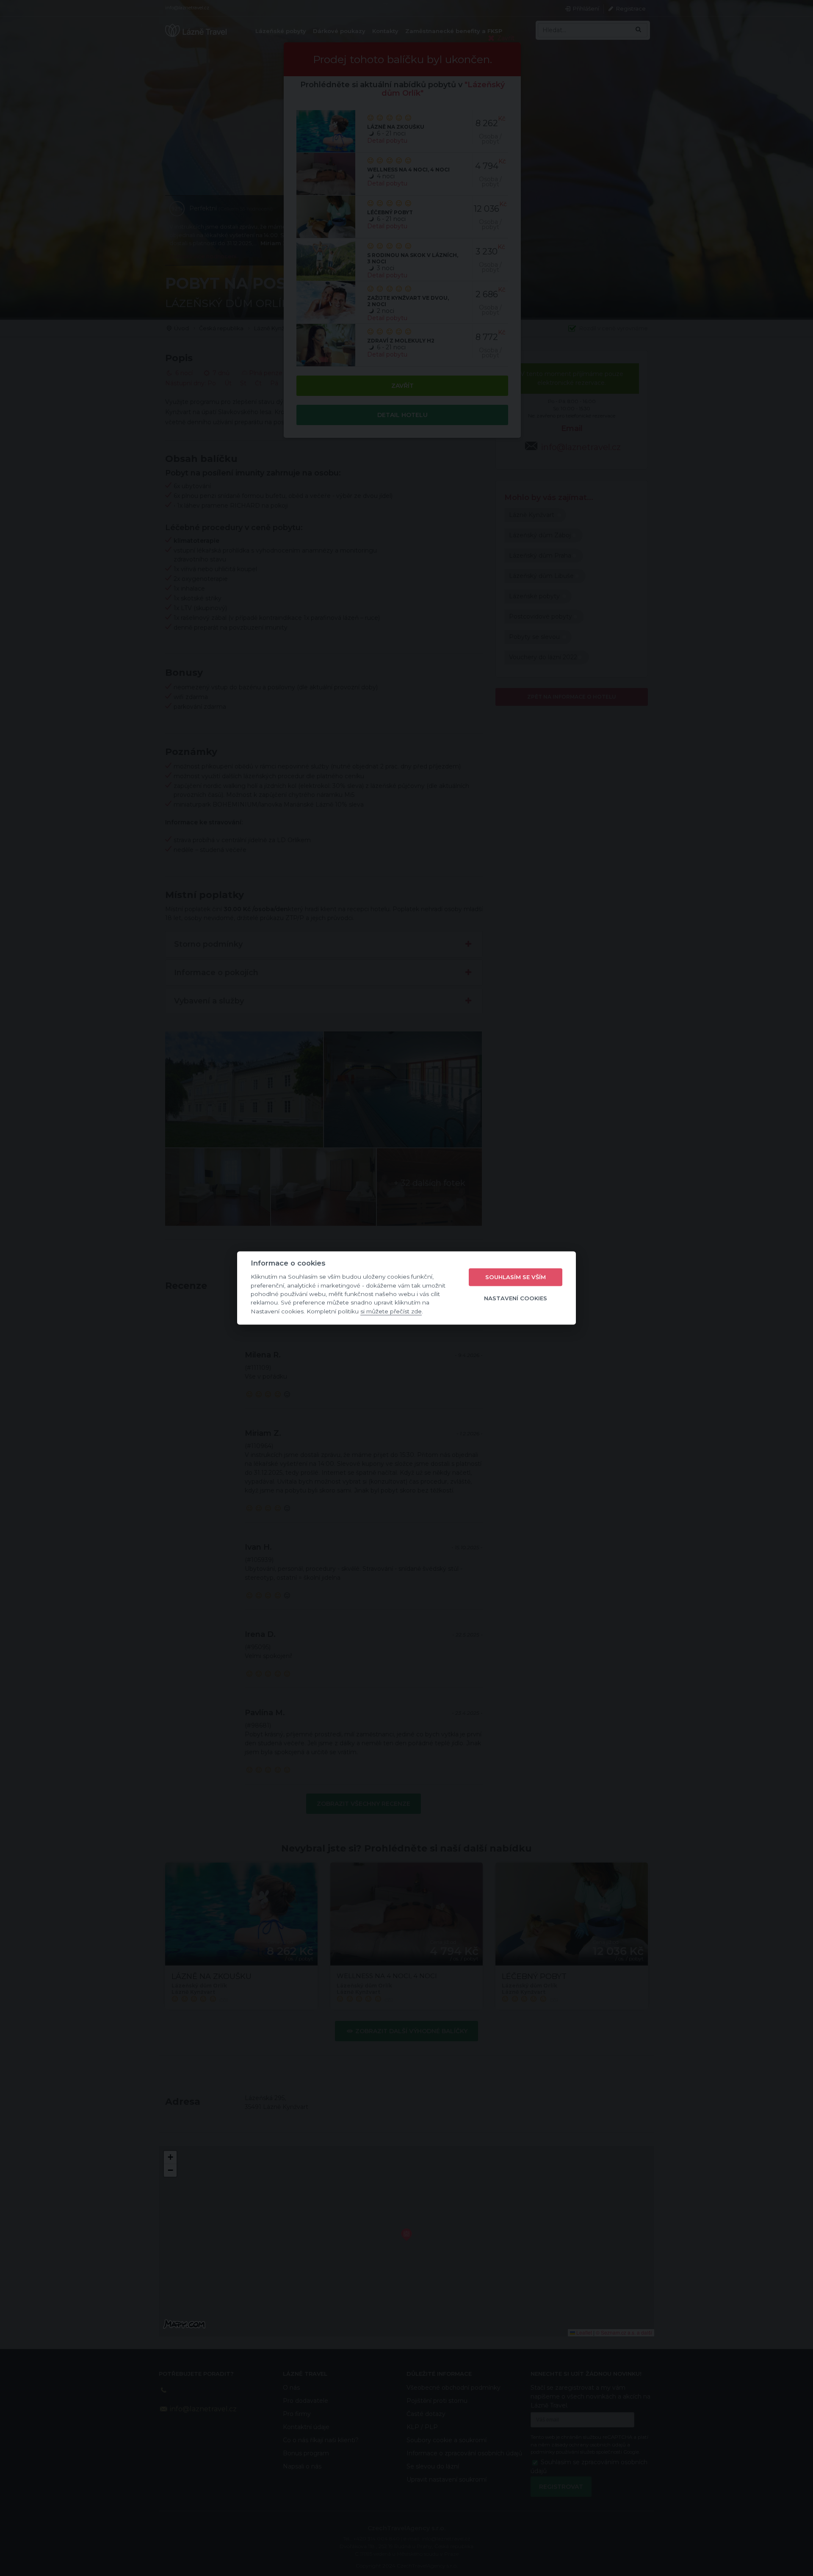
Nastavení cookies (516, 1298)
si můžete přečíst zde (391, 1311)
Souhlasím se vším (516, 1277)
